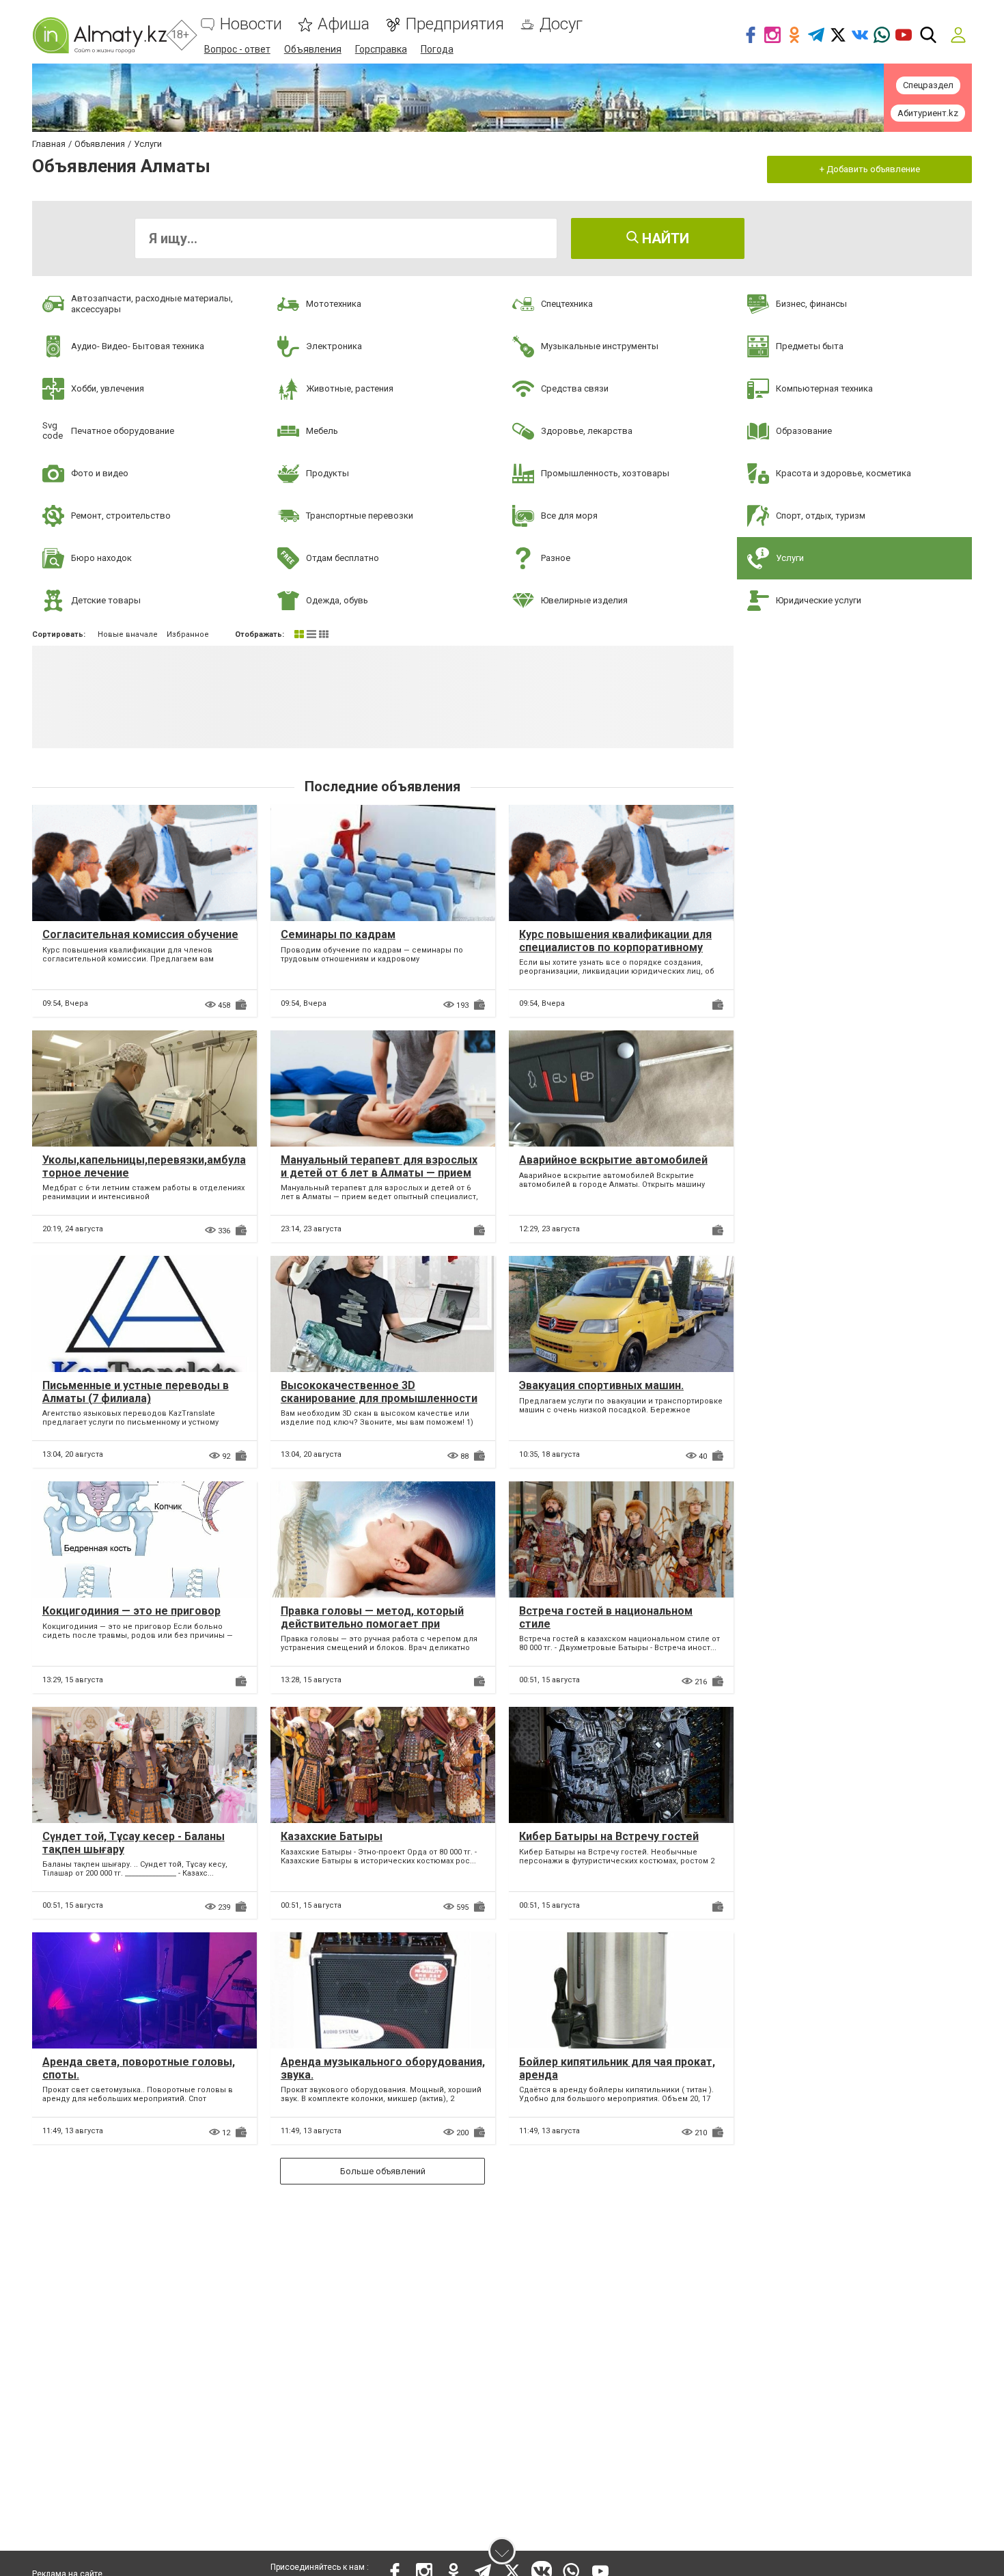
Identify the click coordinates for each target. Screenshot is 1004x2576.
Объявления (313, 49)
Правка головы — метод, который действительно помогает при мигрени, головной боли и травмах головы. (374, 1631)
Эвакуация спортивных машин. (601, 1385)
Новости (251, 24)
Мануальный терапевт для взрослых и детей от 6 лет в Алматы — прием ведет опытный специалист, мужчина (383, 1173)
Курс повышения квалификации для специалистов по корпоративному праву (615, 947)
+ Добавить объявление (870, 169)
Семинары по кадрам (338, 934)
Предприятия (455, 24)
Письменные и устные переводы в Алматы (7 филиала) (136, 1392)
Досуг (561, 24)
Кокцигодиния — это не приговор (131, 1611)
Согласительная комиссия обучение (140, 934)
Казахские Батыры (332, 1836)
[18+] (99, 35)
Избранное (188, 634)
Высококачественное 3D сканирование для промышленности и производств (379, 1398)
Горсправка (381, 49)
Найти (664, 238)
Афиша (344, 24)
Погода (437, 49)
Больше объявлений (383, 2171)
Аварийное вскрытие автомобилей (613, 1160)
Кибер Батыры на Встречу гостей (609, 1836)
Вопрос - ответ (237, 49)
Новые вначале (128, 634)
